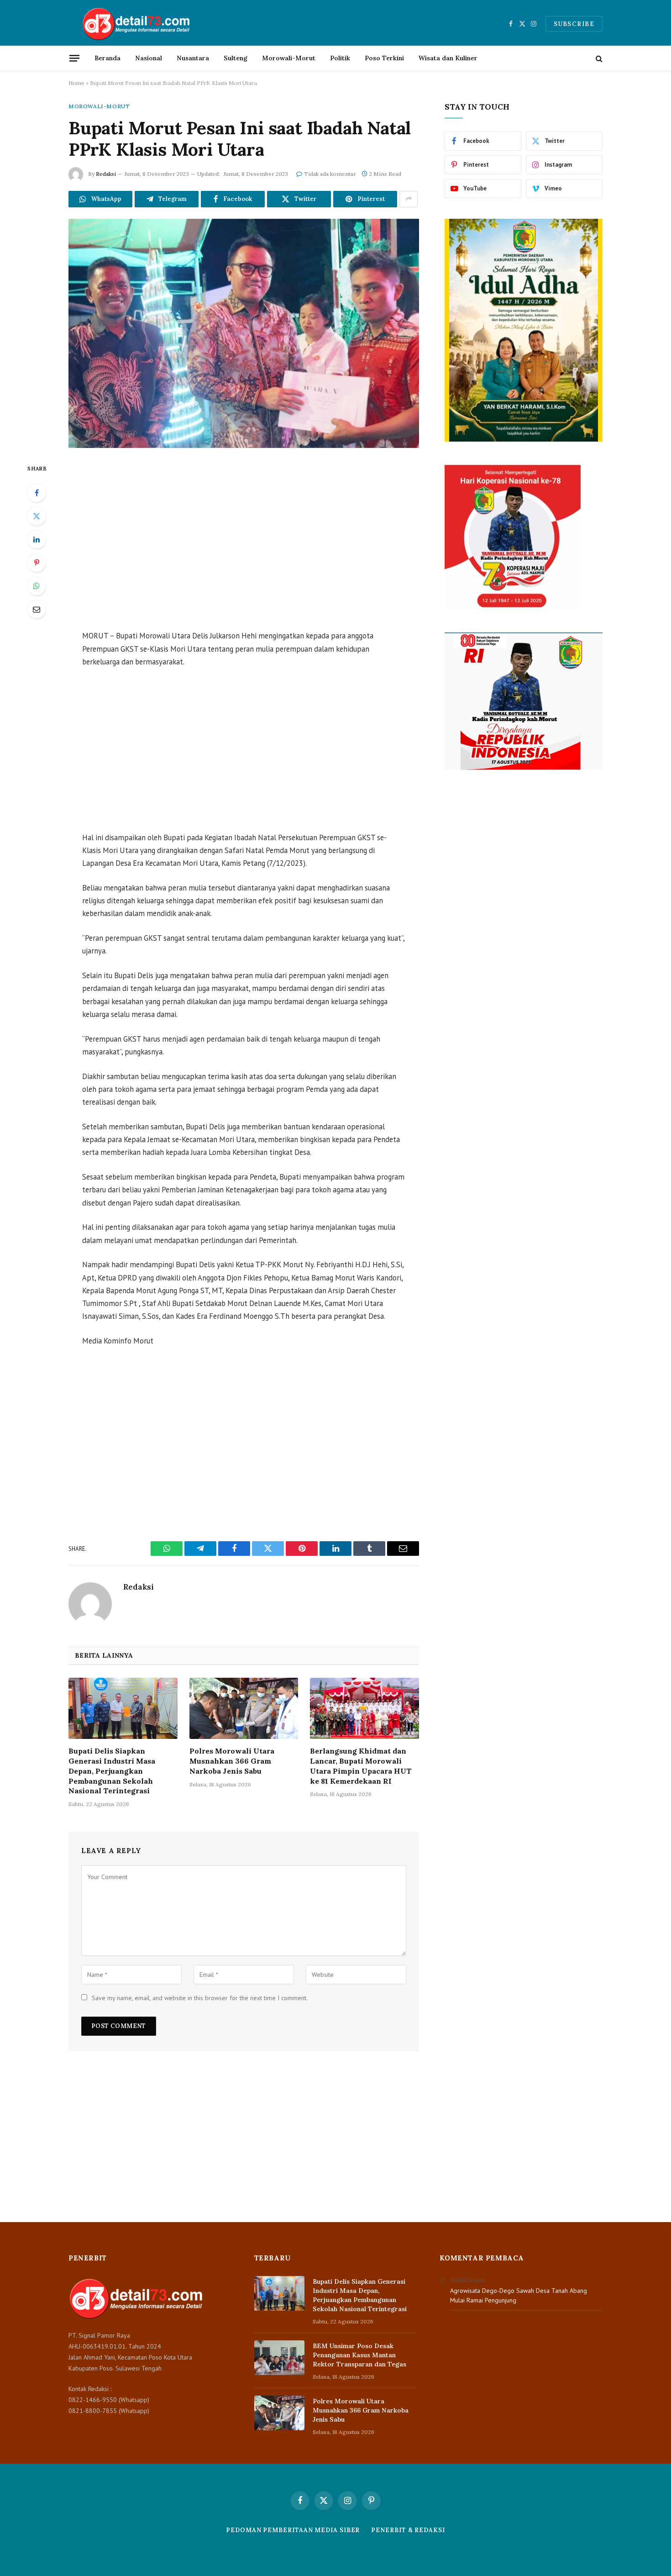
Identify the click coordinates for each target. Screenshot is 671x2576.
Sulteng (236, 58)
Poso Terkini (384, 58)
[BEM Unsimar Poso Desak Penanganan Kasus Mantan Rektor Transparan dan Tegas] (279, 2358)
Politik (340, 58)
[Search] (598, 58)
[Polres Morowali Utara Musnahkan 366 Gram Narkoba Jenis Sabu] (244, 1708)
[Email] (37, 609)
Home (76, 83)
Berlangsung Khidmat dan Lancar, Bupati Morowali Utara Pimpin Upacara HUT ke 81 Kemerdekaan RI (361, 1766)
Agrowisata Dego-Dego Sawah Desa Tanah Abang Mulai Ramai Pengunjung (519, 2295)
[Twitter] (37, 516)
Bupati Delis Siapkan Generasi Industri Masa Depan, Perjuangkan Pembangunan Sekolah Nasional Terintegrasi (112, 1771)
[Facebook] (37, 493)
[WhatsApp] (37, 586)
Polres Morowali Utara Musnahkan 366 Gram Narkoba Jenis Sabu (232, 1761)
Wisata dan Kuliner (448, 58)
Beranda (107, 58)
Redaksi (106, 174)
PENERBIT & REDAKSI (408, 2530)
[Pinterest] (37, 563)
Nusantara (193, 58)
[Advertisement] (244, 540)
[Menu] (74, 58)
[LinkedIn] (37, 539)
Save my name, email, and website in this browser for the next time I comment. (200, 1998)
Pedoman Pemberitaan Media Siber (293, 2530)
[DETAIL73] (137, 24)
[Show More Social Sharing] (409, 199)
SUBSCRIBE (574, 24)
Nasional (149, 58)
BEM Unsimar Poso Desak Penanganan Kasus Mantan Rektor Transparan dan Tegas (359, 2355)
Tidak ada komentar (330, 174)
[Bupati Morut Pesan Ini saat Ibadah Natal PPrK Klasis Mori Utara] (244, 333)
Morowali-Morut (289, 58)
